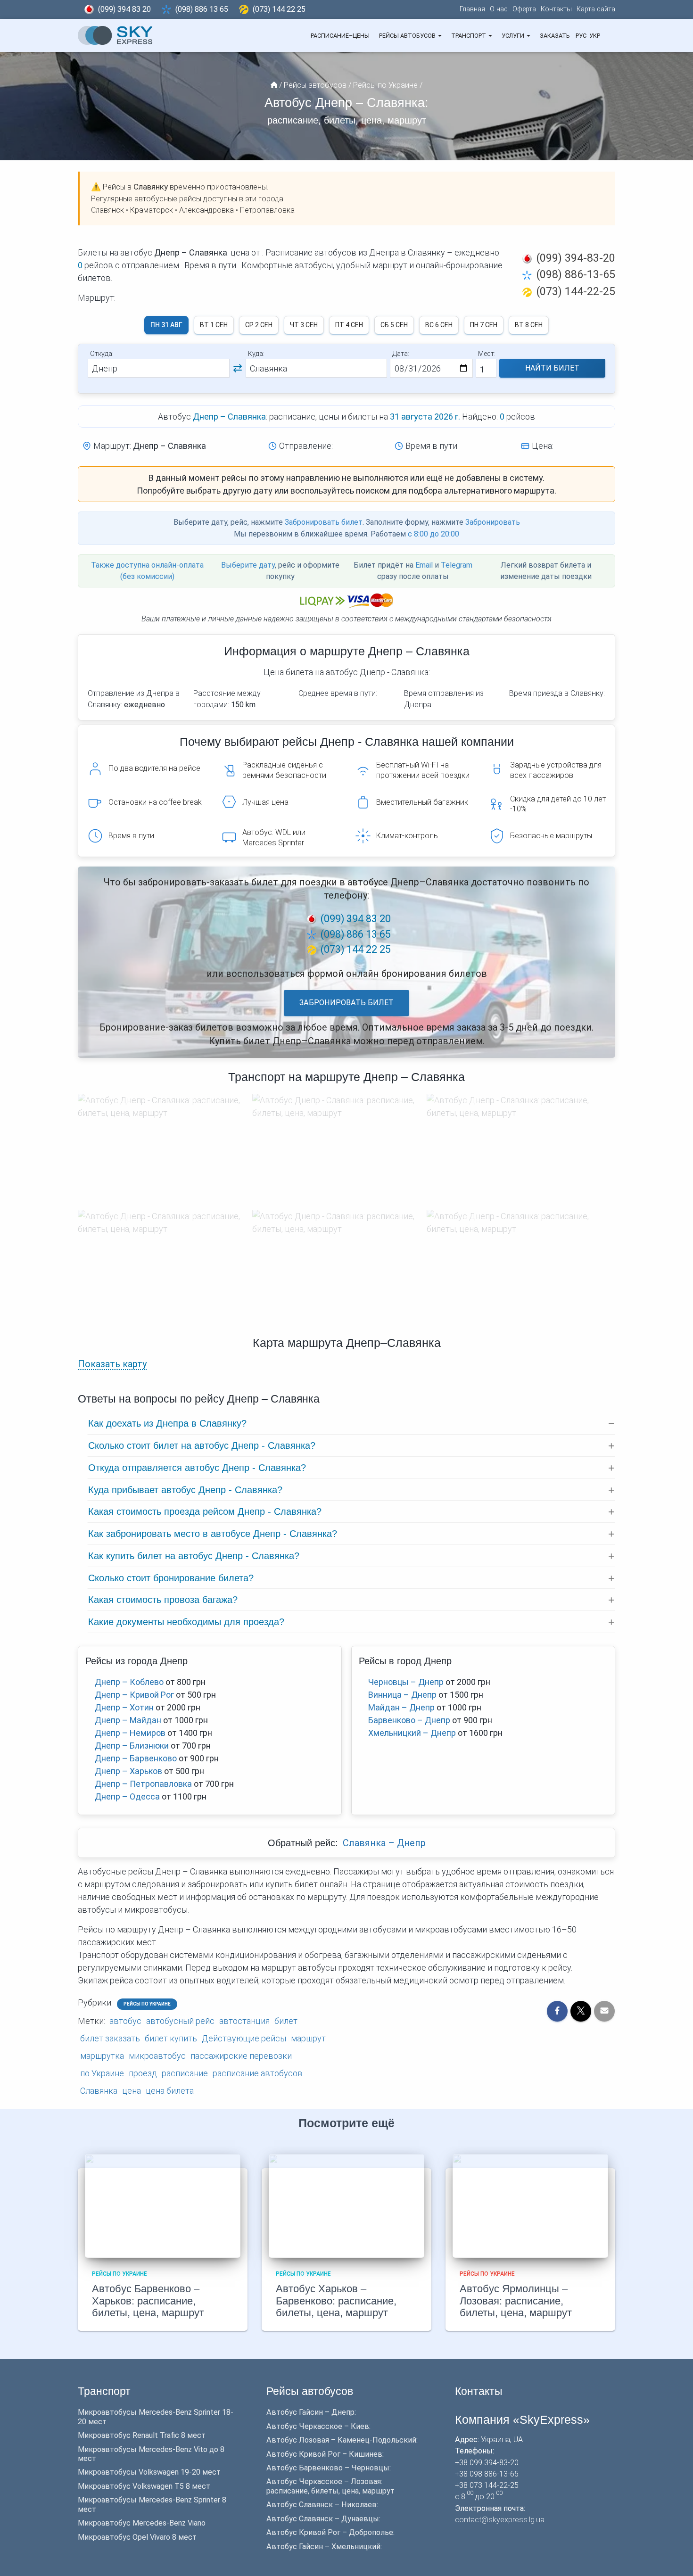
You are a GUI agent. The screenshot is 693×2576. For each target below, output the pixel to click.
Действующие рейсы (244, 2038)
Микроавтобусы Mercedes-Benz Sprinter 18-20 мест (156, 2417)
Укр (595, 36)
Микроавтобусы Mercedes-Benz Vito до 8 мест (151, 2454)
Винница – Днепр (402, 1695)
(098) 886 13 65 (202, 9)
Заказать (555, 36)
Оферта (524, 9)
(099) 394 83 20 (124, 9)
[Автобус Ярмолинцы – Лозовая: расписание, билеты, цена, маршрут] (530, 2205)
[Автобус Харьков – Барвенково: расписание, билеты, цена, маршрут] (346, 2205)
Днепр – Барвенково (136, 1758)
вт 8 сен (529, 325)
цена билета (170, 2091)
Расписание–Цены (340, 36)
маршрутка (102, 2056)
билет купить (171, 2038)
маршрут (308, 2038)
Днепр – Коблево (129, 1682)
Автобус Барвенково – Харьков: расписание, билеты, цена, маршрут (148, 2301)
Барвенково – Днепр (409, 1720)
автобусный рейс (180, 2021)
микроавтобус (157, 2056)
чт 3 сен (304, 325)
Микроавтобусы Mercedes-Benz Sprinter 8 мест (152, 2504)
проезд (143, 2073)
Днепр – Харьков (128, 1771)
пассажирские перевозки (241, 2056)
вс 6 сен (439, 325)
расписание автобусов (258, 2073)
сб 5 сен (394, 325)
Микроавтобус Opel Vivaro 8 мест (137, 2537)
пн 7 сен (484, 325)
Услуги (514, 36)
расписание (185, 2073)
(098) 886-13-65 (576, 274)
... (608, 36)
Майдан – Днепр (401, 1707)
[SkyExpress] (115, 35)
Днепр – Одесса (127, 1796)
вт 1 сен (214, 325)
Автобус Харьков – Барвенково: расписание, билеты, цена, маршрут (336, 2301)
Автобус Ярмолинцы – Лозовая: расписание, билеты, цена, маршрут (516, 2301)
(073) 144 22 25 (279, 9)
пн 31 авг (166, 325)
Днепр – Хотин (124, 1707)
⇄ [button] (238, 368)
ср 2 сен (259, 325)
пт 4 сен (349, 325)
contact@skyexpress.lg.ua (500, 2520)
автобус (125, 2021)
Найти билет (552, 368)
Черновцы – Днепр (406, 1682)
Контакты (556, 9)
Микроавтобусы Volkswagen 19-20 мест (149, 2472)
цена (132, 2091)
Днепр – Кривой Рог (134, 1695)
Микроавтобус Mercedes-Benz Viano (142, 2523)
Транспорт (469, 36)
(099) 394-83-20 (576, 258)
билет (286, 2021)
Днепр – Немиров (130, 1733)
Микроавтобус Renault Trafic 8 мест (142, 2435)
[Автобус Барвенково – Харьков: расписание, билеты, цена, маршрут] (163, 2205)
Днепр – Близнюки (132, 1746)
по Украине (102, 2073)
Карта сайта (596, 9)
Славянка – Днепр (384, 1843)
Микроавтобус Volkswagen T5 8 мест (144, 2486)
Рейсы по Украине (147, 2004)
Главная (472, 9)
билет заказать (110, 2038)
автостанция (244, 2021)
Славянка (99, 2091)
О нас (499, 9)
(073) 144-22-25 (576, 291)
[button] (439, 36)
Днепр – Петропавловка (143, 1784)
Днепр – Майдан (128, 1720)
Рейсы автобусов (408, 36)
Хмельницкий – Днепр (412, 1733)
